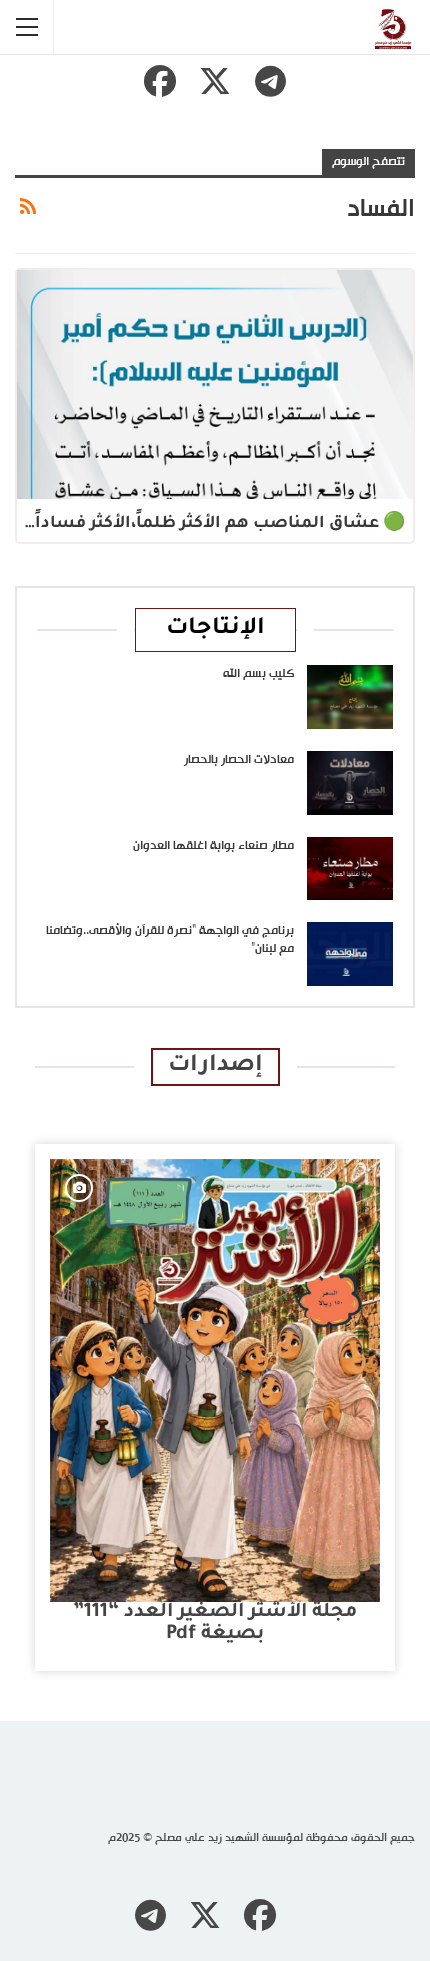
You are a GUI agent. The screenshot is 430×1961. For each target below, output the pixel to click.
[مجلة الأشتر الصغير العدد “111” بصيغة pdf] (215, 1380)
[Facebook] (160, 81)
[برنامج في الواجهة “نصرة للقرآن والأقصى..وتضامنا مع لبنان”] (350, 954)
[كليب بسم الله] (350, 697)
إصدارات (215, 1066)
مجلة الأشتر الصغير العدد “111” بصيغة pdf (215, 1623)
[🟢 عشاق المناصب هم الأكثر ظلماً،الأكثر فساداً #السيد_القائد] (215, 385)
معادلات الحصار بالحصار (239, 760)
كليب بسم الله (258, 674)
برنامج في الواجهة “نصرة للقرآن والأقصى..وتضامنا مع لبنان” (170, 940)
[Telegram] (270, 81)
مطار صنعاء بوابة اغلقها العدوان (213, 846)
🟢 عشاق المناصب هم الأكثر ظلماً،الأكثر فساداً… (215, 524)
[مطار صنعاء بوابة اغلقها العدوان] (350, 869)
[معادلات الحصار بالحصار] (350, 783)
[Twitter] (215, 81)
